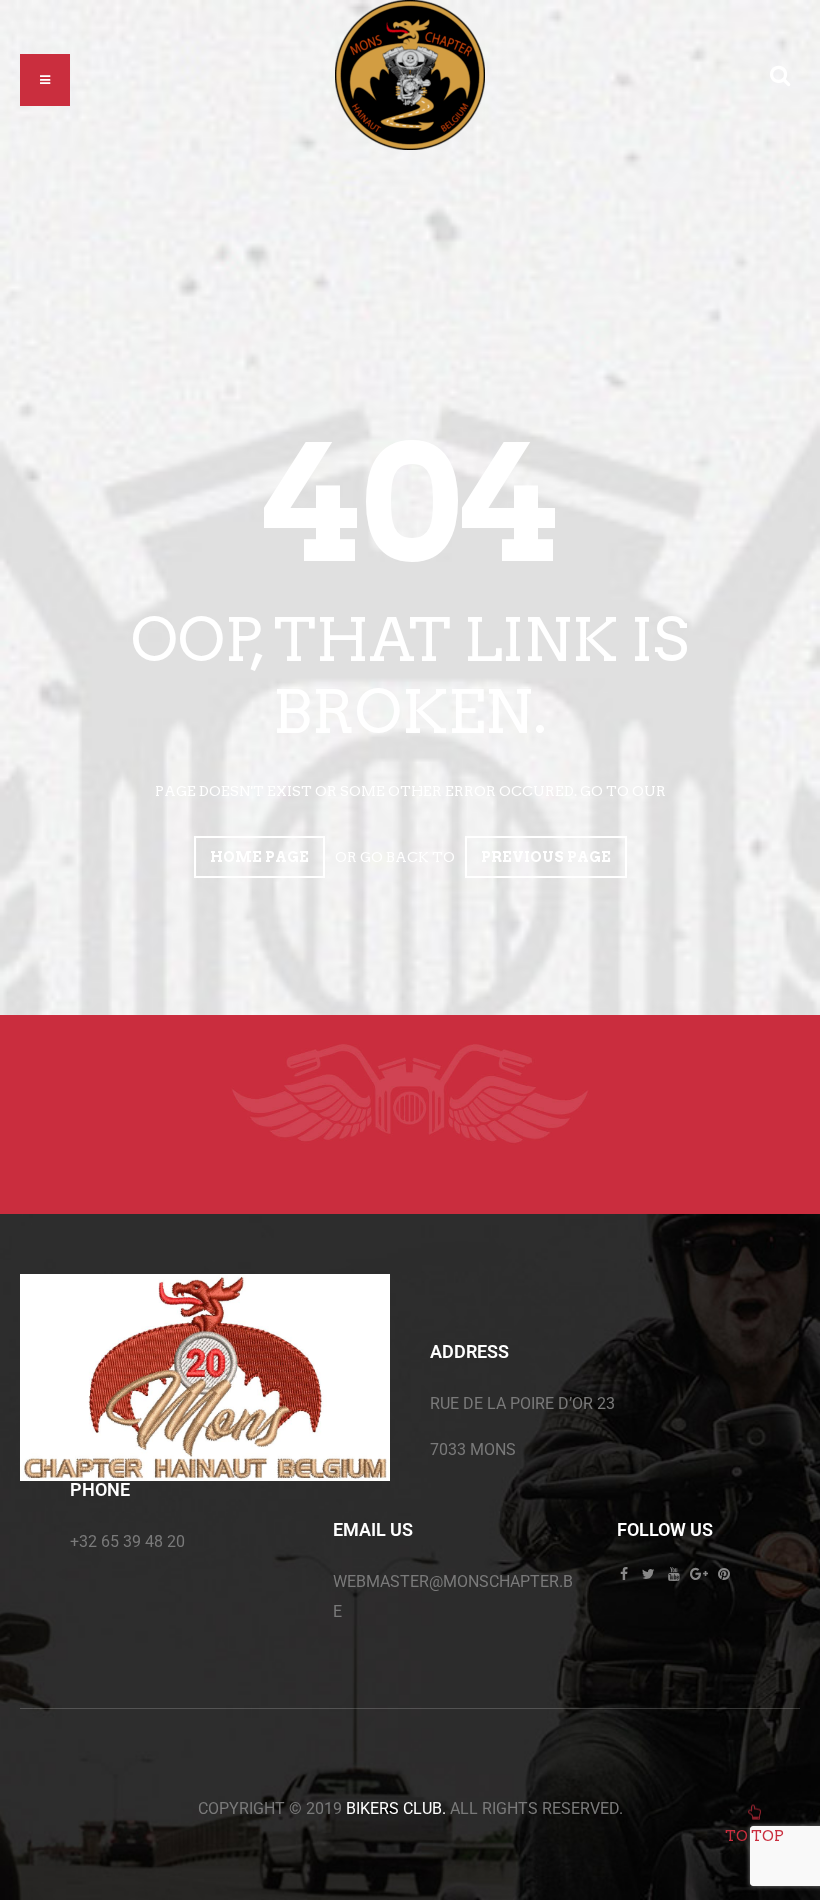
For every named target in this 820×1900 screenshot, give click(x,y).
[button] (45, 80)
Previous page (546, 857)
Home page (259, 857)
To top (754, 1836)
